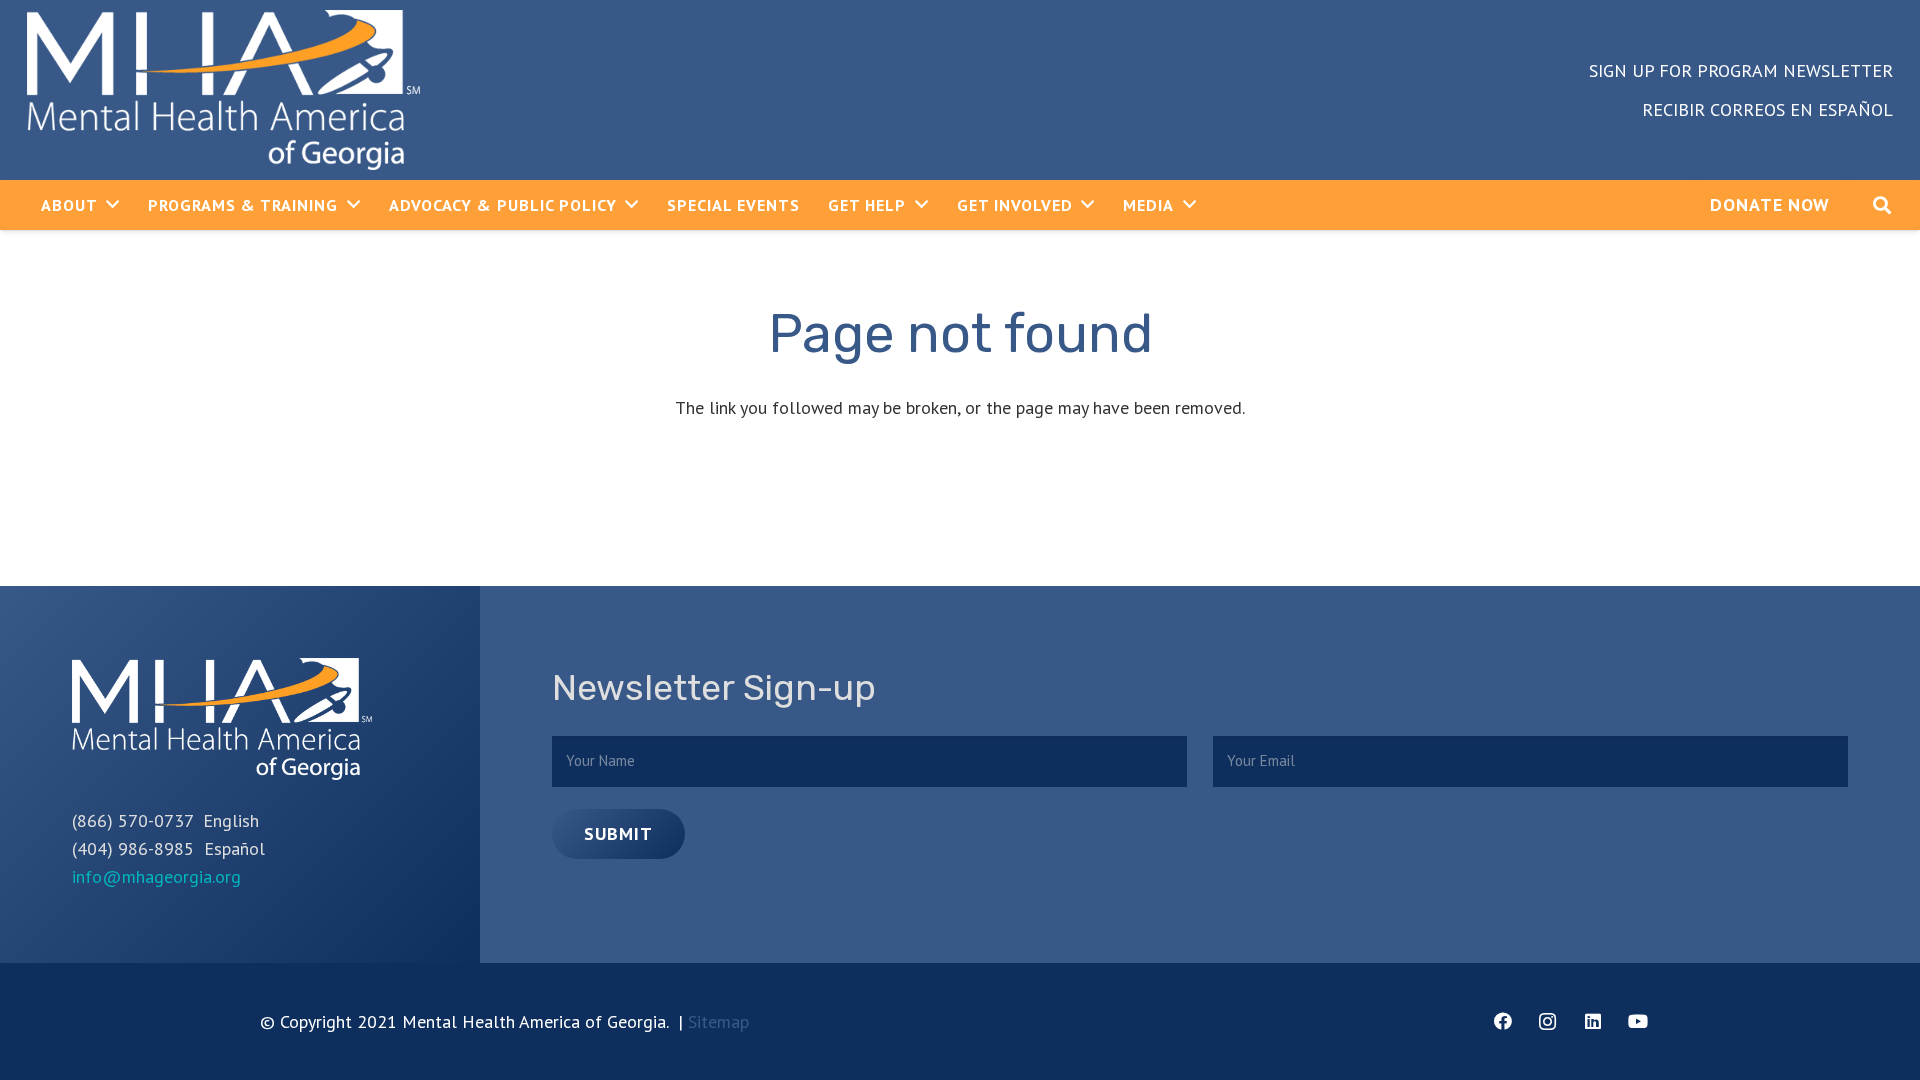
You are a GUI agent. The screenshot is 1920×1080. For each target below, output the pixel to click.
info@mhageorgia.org (156, 876)
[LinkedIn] (1592, 1021)
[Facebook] (1502, 1021)
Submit (618, 833)
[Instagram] (1547, 1021)
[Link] (223, 90)
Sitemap (718, 1021)
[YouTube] (1637, 1021)
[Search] (1882, 205)
